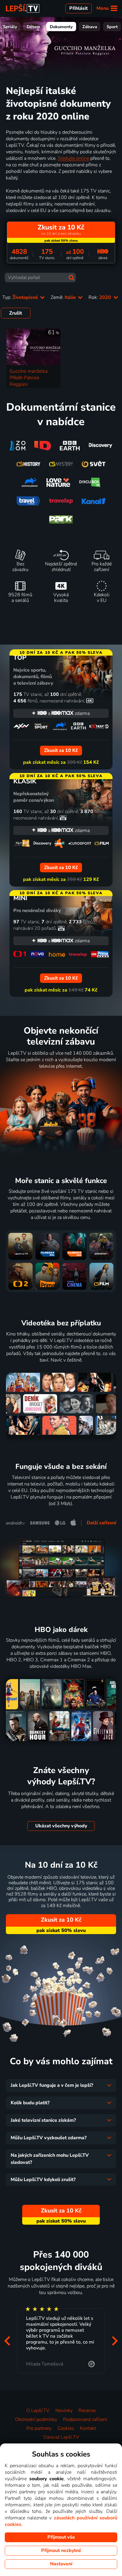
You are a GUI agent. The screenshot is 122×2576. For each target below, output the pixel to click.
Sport (112, 27)
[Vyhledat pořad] (72, 278)
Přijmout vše (61, 2537)
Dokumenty (61, 27)
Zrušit (16, 313)
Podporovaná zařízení (85, 2419)
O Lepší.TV (38, 2411)
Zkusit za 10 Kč (61, 1920)
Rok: (100, 297)
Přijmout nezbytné (61, 2551)
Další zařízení (101, 1523)
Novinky (64, 2411)
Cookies (66, 2428)
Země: (64, 297)
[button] (7, 2341)
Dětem (33, 27)
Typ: (21, 297)
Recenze (87, 2411)
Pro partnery (39, 2428)
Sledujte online (73, 158)
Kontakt (88, 2428)
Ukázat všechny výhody (61, 1826)
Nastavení (61, 2564)
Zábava (90, 27)
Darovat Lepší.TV (61, 2437)
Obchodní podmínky (36, 2419)
